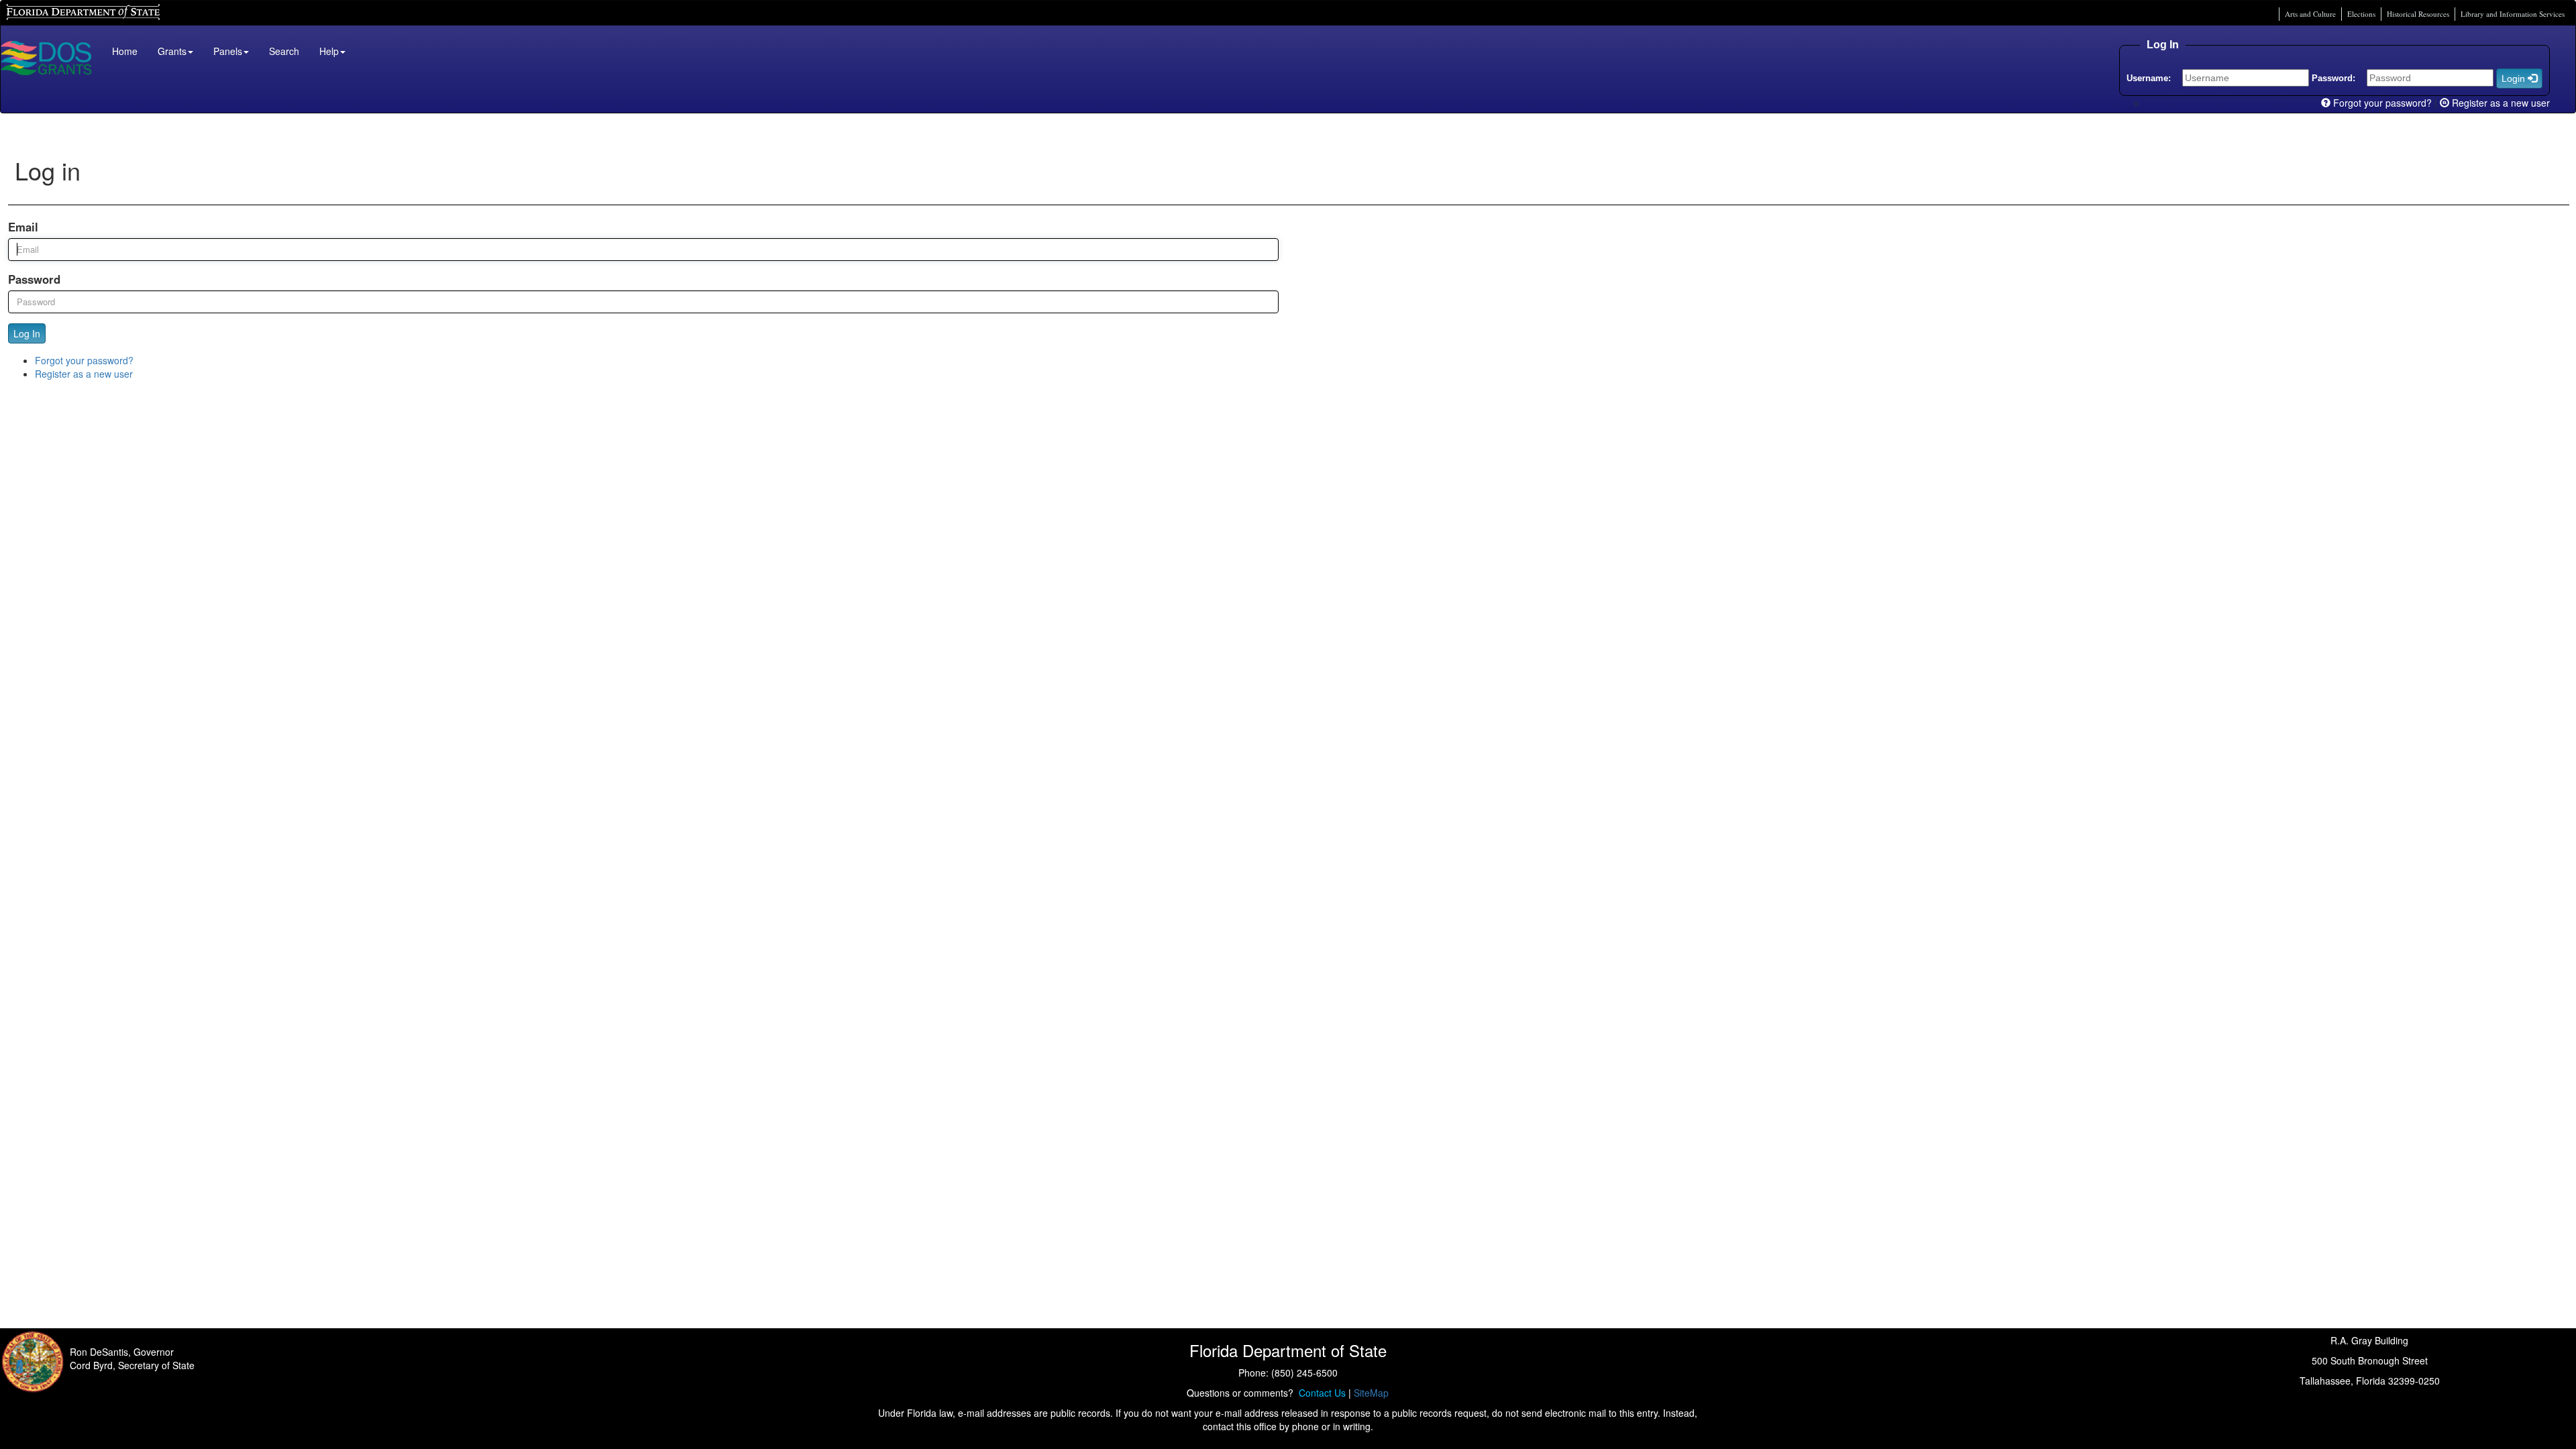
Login (2515, 78)
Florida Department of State (60, 10)
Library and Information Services (2513, 14)
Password (34, 279)
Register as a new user (2500, 103)
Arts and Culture (2310, 14)
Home (125, 51)
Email (23, 227)
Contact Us (1320, 1393)
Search (284, 51)
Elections (2361, 14)
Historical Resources (2418, 14)
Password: (2333, 78)
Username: (2149, 78)
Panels (228, 51)
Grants (172, 51)
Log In (27, 333)
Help (329, 51)
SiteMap (1371, 1393)
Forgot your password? (2381, 103)
